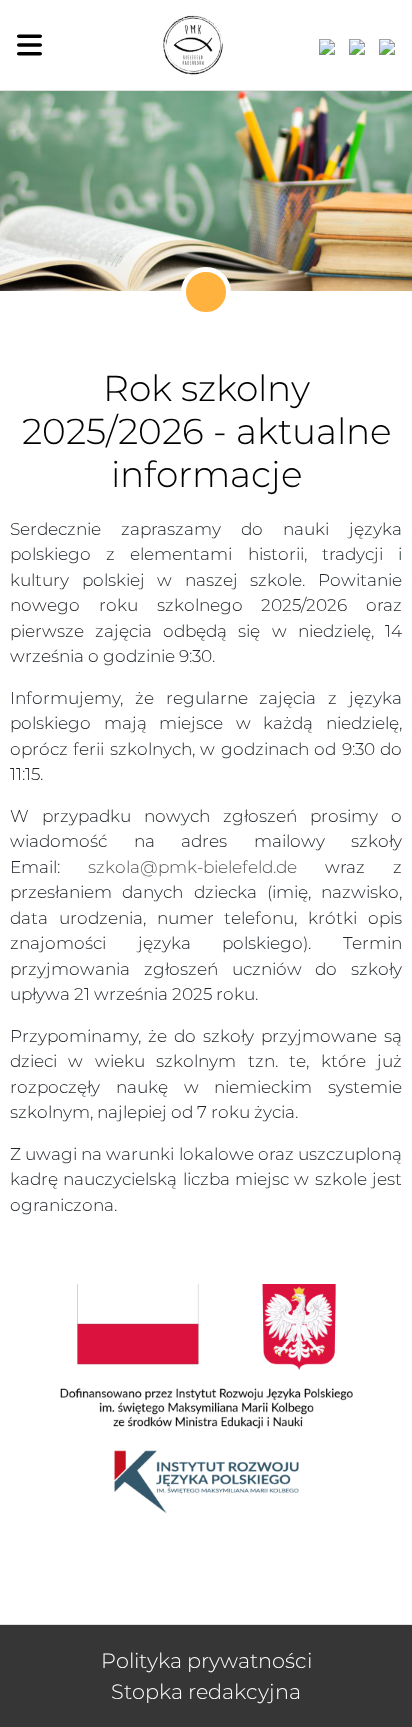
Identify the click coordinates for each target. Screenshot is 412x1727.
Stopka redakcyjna (206, 1691)
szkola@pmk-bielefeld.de (192, 867)
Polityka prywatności (206, 1660)
